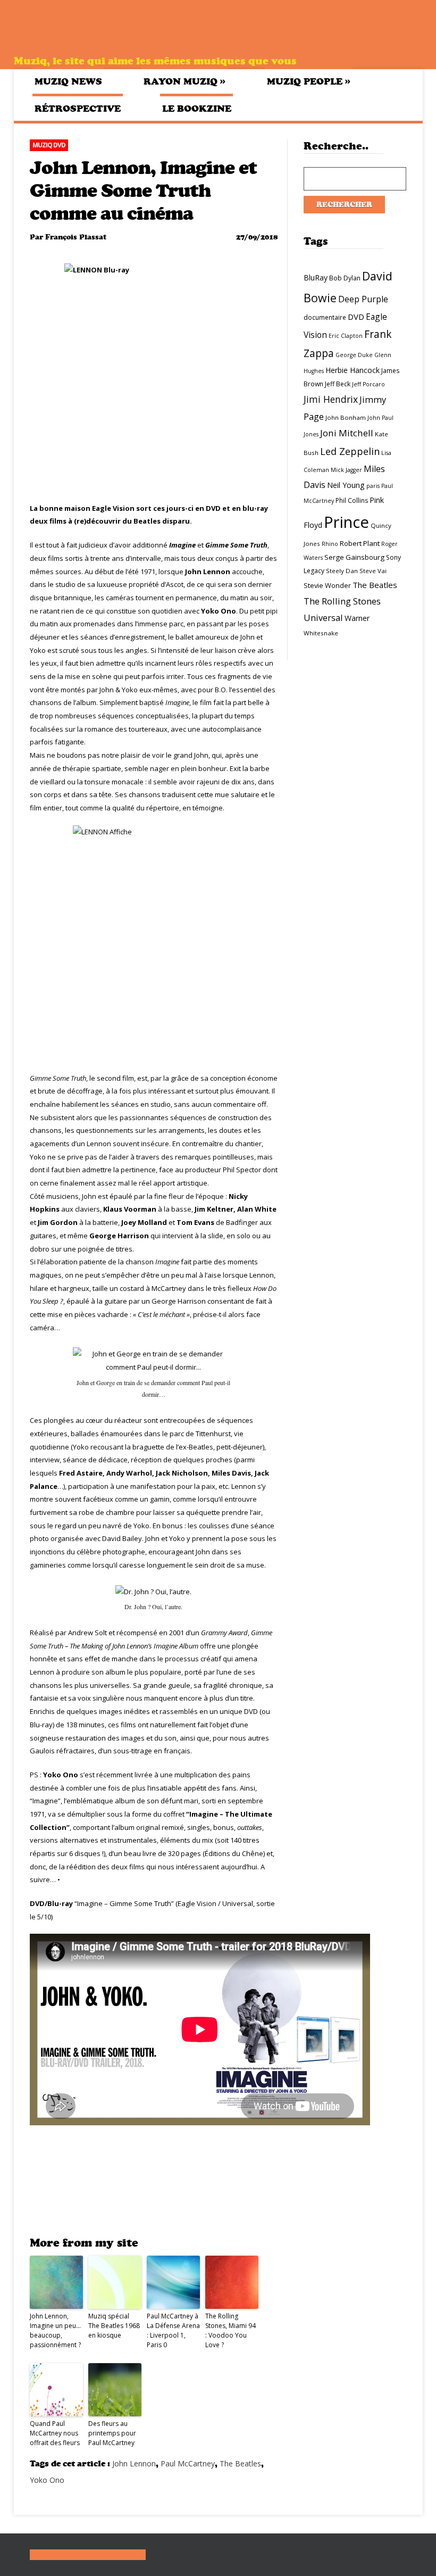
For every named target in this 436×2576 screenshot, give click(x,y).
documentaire (325, 317)
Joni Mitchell (347, 433)
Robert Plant (360, 543)
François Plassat (76, 237)
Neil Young (346, 485)
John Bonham (346, 417)
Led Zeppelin (350, 451)
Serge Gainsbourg (354, 557)
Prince (346, 522)
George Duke (354, 355)
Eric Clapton (346, 336)
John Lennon (134, 2463)
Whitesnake (321, 633)
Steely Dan (342, 571)
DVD (356, 317)
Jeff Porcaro (368, 384)
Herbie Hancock (353, 370)
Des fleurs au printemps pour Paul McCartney (112, 2433)
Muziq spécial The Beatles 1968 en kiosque (114, 2326)
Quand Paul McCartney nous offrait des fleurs (55, 2433)
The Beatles (240, 2463)
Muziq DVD (49, 145)
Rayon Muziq (185, 81)
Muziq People (309, 81)
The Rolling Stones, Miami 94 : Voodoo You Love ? (230, 2330)
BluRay (316, 278)
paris (373, 486)
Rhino (330, 544)
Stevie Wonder (327, 585)
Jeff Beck (338, 384)
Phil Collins (352, 500)
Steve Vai (373, 571)
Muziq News (68, 81)
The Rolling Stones (342, 601)
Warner (357, 618)
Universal (323, 618)
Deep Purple (363, 299)
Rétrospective (78, 109)
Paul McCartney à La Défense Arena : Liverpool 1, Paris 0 (173, 2330)
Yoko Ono (47, 2480)
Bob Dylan (345, 278)
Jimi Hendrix (331, 399)
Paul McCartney (188, 2463)
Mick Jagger (346, 470)
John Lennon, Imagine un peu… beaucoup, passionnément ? (55, 2330)
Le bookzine (197, 109)
